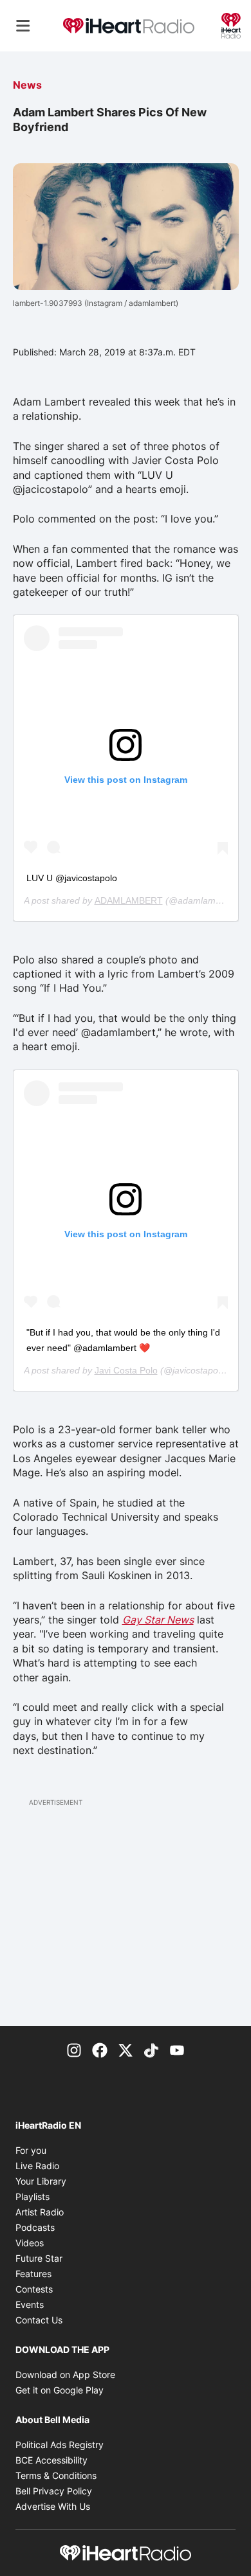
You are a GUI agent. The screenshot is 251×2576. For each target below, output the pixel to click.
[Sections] (23, 26)
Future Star (39, 2258)
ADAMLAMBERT (129, 900)
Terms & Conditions (56, 2475)
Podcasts (35, 2227)
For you (31, 2150)
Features (33, 2274)
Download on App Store (65, 2375)
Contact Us (39, 2320)
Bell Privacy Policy (54, 2491)
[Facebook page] (100, 2049)
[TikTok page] (151, 2049)
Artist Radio (40, 2212)
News (27, 85)
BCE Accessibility (51, 2460)
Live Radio (37, 2166)
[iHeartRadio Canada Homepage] (129, 26)
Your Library (41, 2181)
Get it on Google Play (60, 2390)
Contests (34, 2289)
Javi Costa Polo (126, 1370)
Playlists (33, 2196)
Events (30, 2304)
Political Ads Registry (60, 2445)
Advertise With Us (53, 2506)
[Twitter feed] (126, 2049)
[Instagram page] (74, 2049)
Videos (30, 2243)
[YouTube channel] (177, 2049)
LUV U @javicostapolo (72, 878)
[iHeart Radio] (231, 24)
